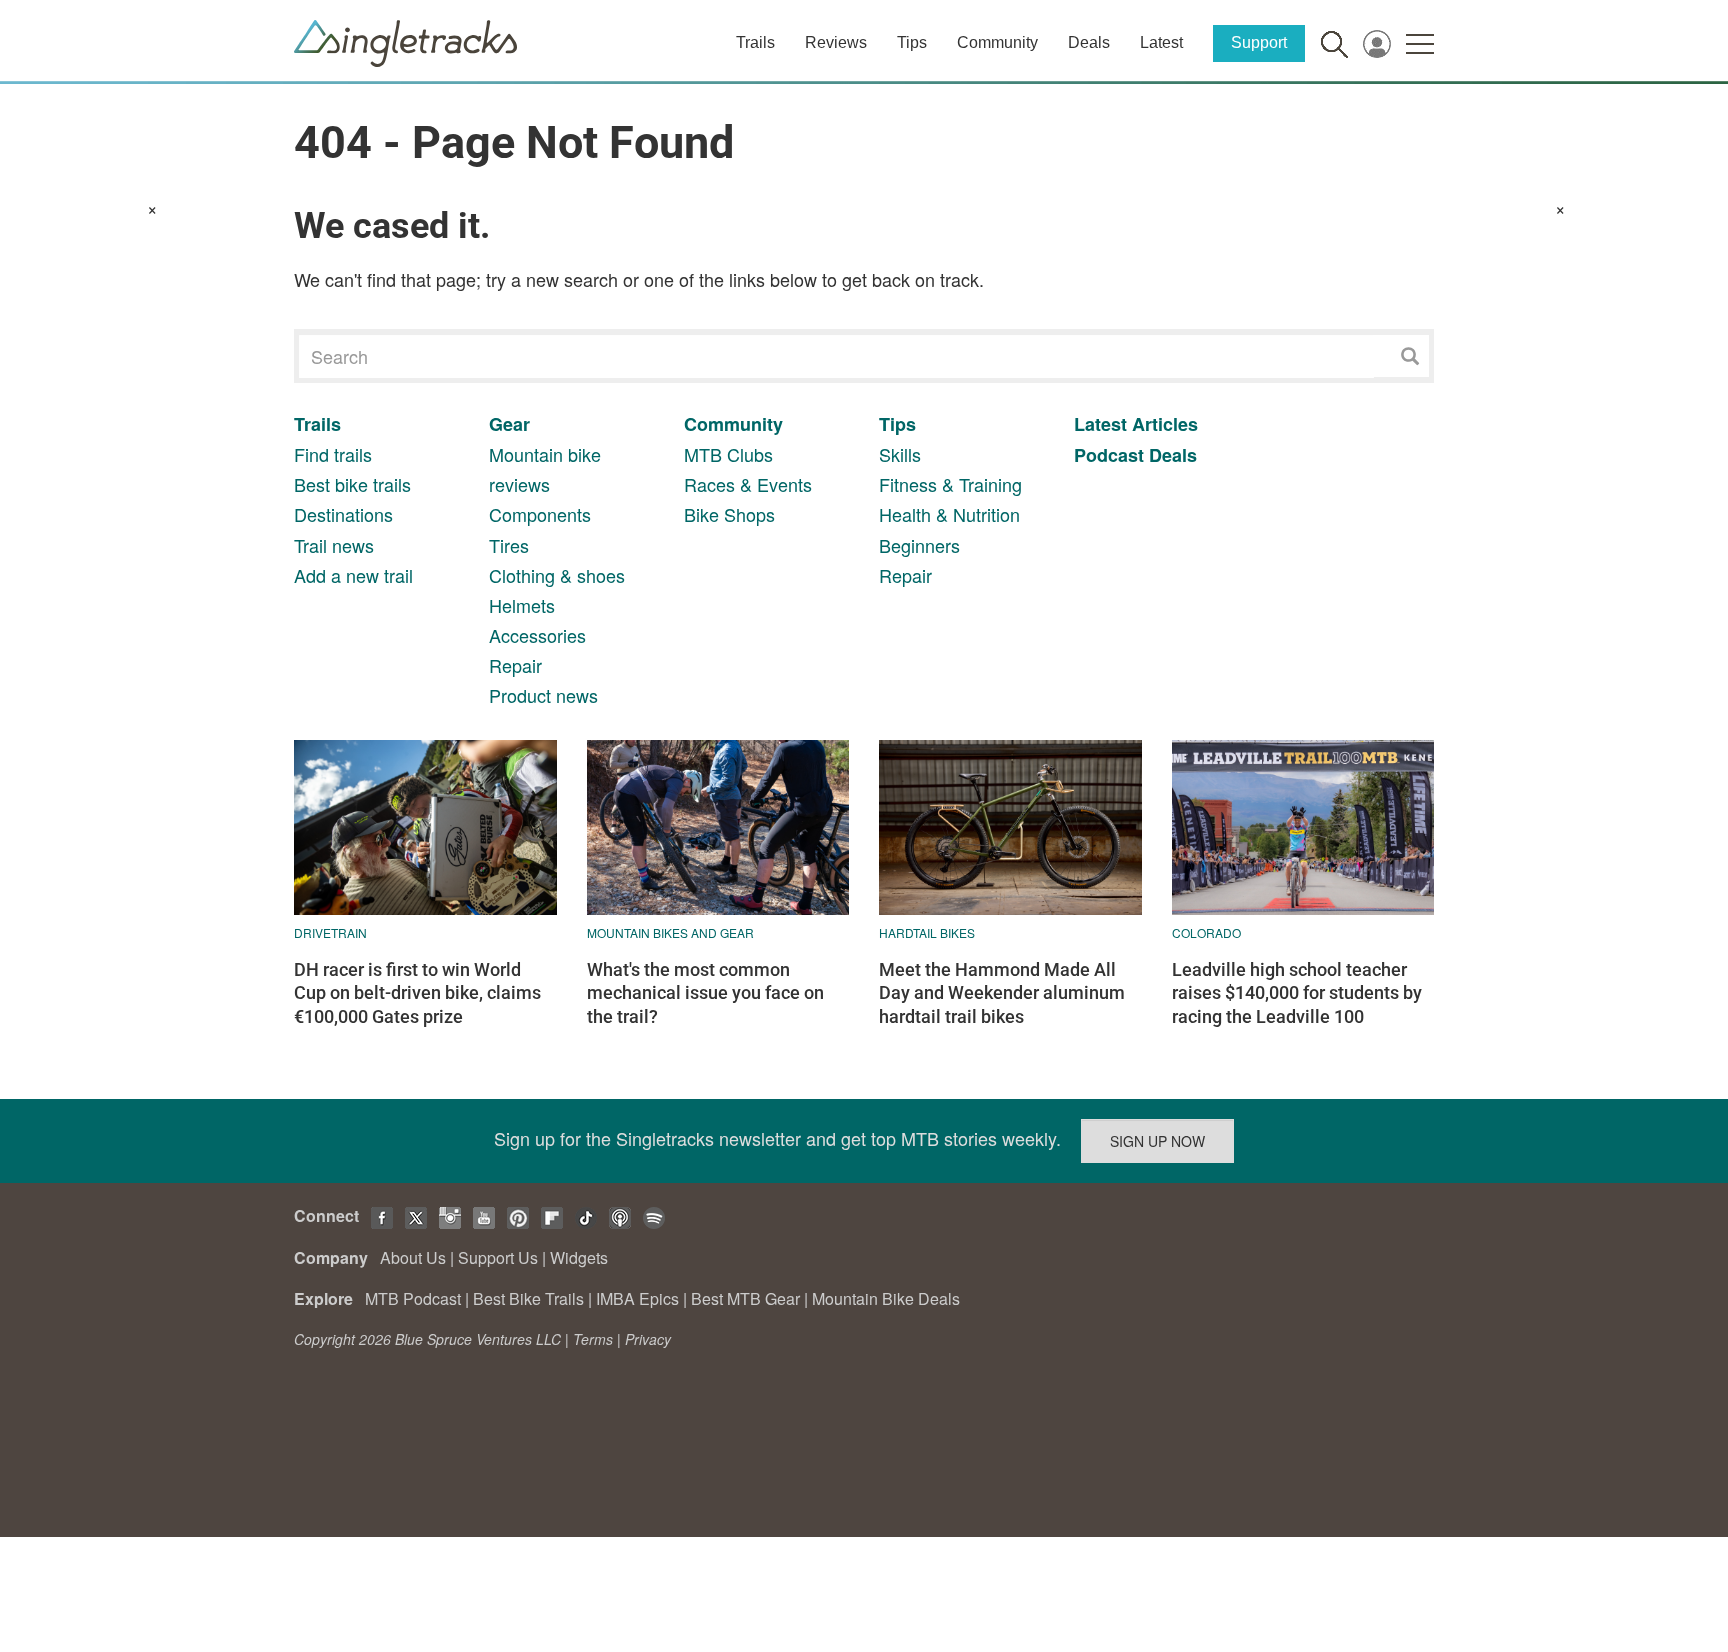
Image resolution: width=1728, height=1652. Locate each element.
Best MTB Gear (745, 1298)
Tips (912, 42)
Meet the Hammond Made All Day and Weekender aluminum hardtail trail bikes (1002, 993)
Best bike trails (352, 484)
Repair (515, 665)
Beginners (919, 545)
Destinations (343, 514)
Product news (543, 695)
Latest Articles (1136, 424)
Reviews (836, 42)
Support (1259, 42)
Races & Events (748, 484)
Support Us (498, 1257)
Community (997, 42)
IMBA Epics (637, 1298)
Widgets (579, 1257)
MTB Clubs (728, 454)
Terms (593, 1339)
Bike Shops (729, 514)
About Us (413, 1257)
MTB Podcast (413, 1298)
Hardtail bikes (927, 932)
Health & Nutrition (949, 514)
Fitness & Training (950, 484)
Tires (509, 545)
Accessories (537, 635)
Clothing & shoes (557, 575)
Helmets (522, 605)
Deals (1089, 42)
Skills (900, 454)
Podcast (1109, 455)
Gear (509, 424)
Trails (755, 42)
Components (540, 514)
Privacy (648, 1339)
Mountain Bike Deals (886, 1298)
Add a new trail (353, 575)
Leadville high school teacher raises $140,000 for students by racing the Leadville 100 (1297, 993)
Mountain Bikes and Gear (670, 932)
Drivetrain (330, 932)
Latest (1161, 42)
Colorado (1206, 932)
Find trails (333, 454)
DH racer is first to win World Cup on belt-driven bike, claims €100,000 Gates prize (417, 993)
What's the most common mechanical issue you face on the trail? (705, 993)
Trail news (334, 545)
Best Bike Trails (528, 1298)
